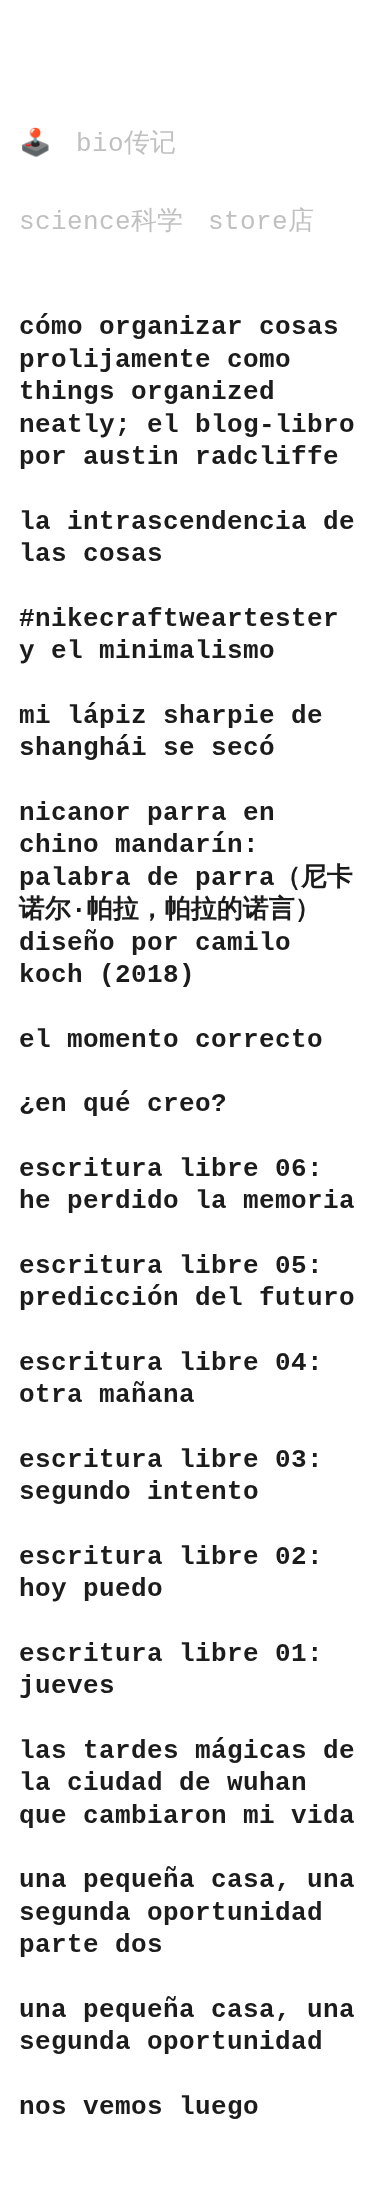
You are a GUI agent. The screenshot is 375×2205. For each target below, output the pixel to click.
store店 (261, 222)
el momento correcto (171, 1040)
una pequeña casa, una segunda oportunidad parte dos (187, 1912)
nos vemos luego (139, 2107)
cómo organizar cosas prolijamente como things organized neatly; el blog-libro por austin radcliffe (187, 392)
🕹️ (35, 144)
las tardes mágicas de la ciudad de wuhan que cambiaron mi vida (187, 1783)
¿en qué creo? (123, 1104)
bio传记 (126, 144)
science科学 (101, 222)
